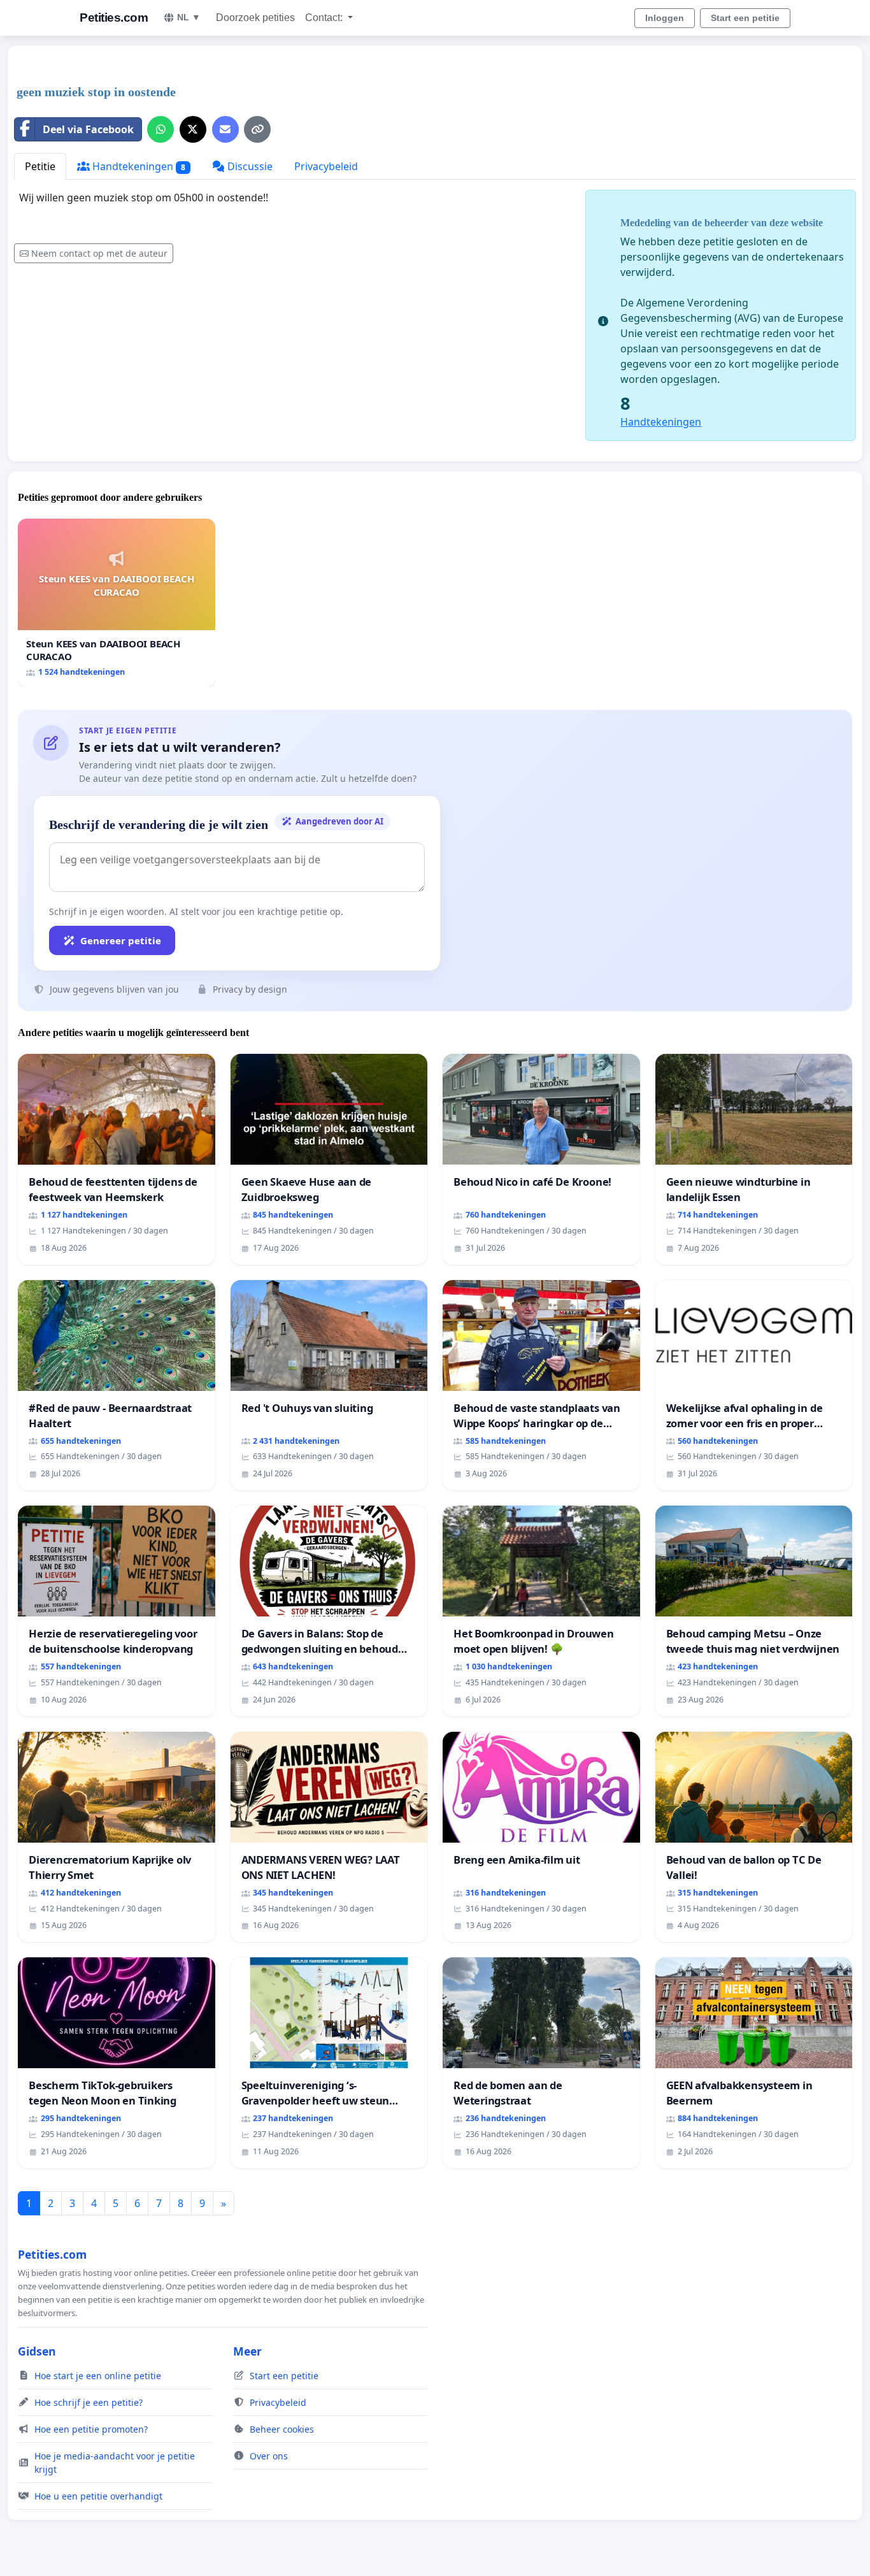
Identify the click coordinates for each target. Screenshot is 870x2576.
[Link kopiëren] (257, 129)
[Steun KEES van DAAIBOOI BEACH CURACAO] (117, 602)
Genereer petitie (121, 940)
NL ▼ (189, 17)
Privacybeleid (326, 166)
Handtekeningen (138, 166)
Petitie (40, 166)
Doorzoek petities (255, 18)
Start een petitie (745, 18)
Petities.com (114, 18)
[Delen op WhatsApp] (160, 129)
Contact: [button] (325, 18)
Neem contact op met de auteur (99, 253)
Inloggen (665, 18)
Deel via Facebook (88, 129)
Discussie (249, 166)
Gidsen (37, 2351)
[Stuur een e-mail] (225, 129)
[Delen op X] (193, 129)
